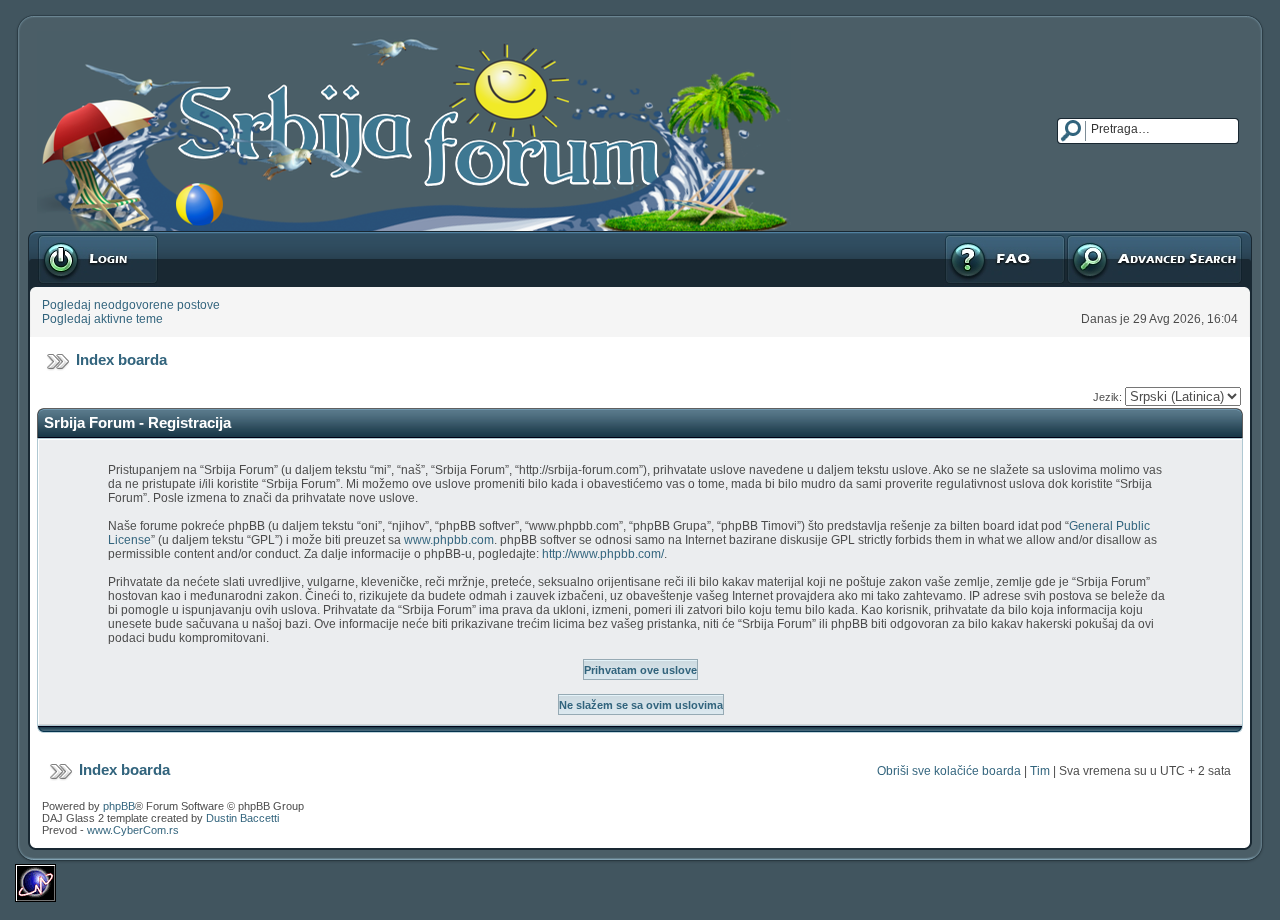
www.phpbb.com (449, 540)
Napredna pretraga (1118, 238)
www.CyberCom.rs (133, 830)
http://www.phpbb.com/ (603, 554)
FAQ (955, 238)
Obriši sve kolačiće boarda (949, 771)
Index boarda (121, 359)
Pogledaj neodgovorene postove (131, 305)
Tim (1040, 771)
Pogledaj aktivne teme (102, 319)
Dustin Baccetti (242, 818)
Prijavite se (67, 238)
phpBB (119, 806)
